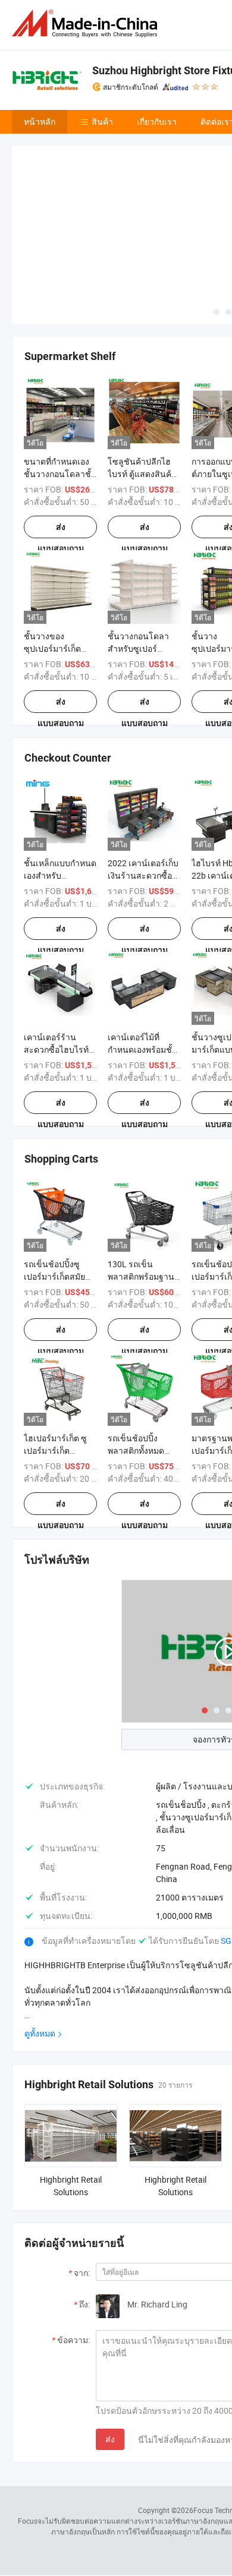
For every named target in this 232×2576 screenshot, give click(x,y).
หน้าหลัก (40, 121)
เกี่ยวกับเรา (157, 121)
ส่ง (110, 2351)
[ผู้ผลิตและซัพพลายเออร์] (87, 23)
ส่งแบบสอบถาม (61, 442)
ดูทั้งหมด (40, 1945)
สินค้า (102, 121)
